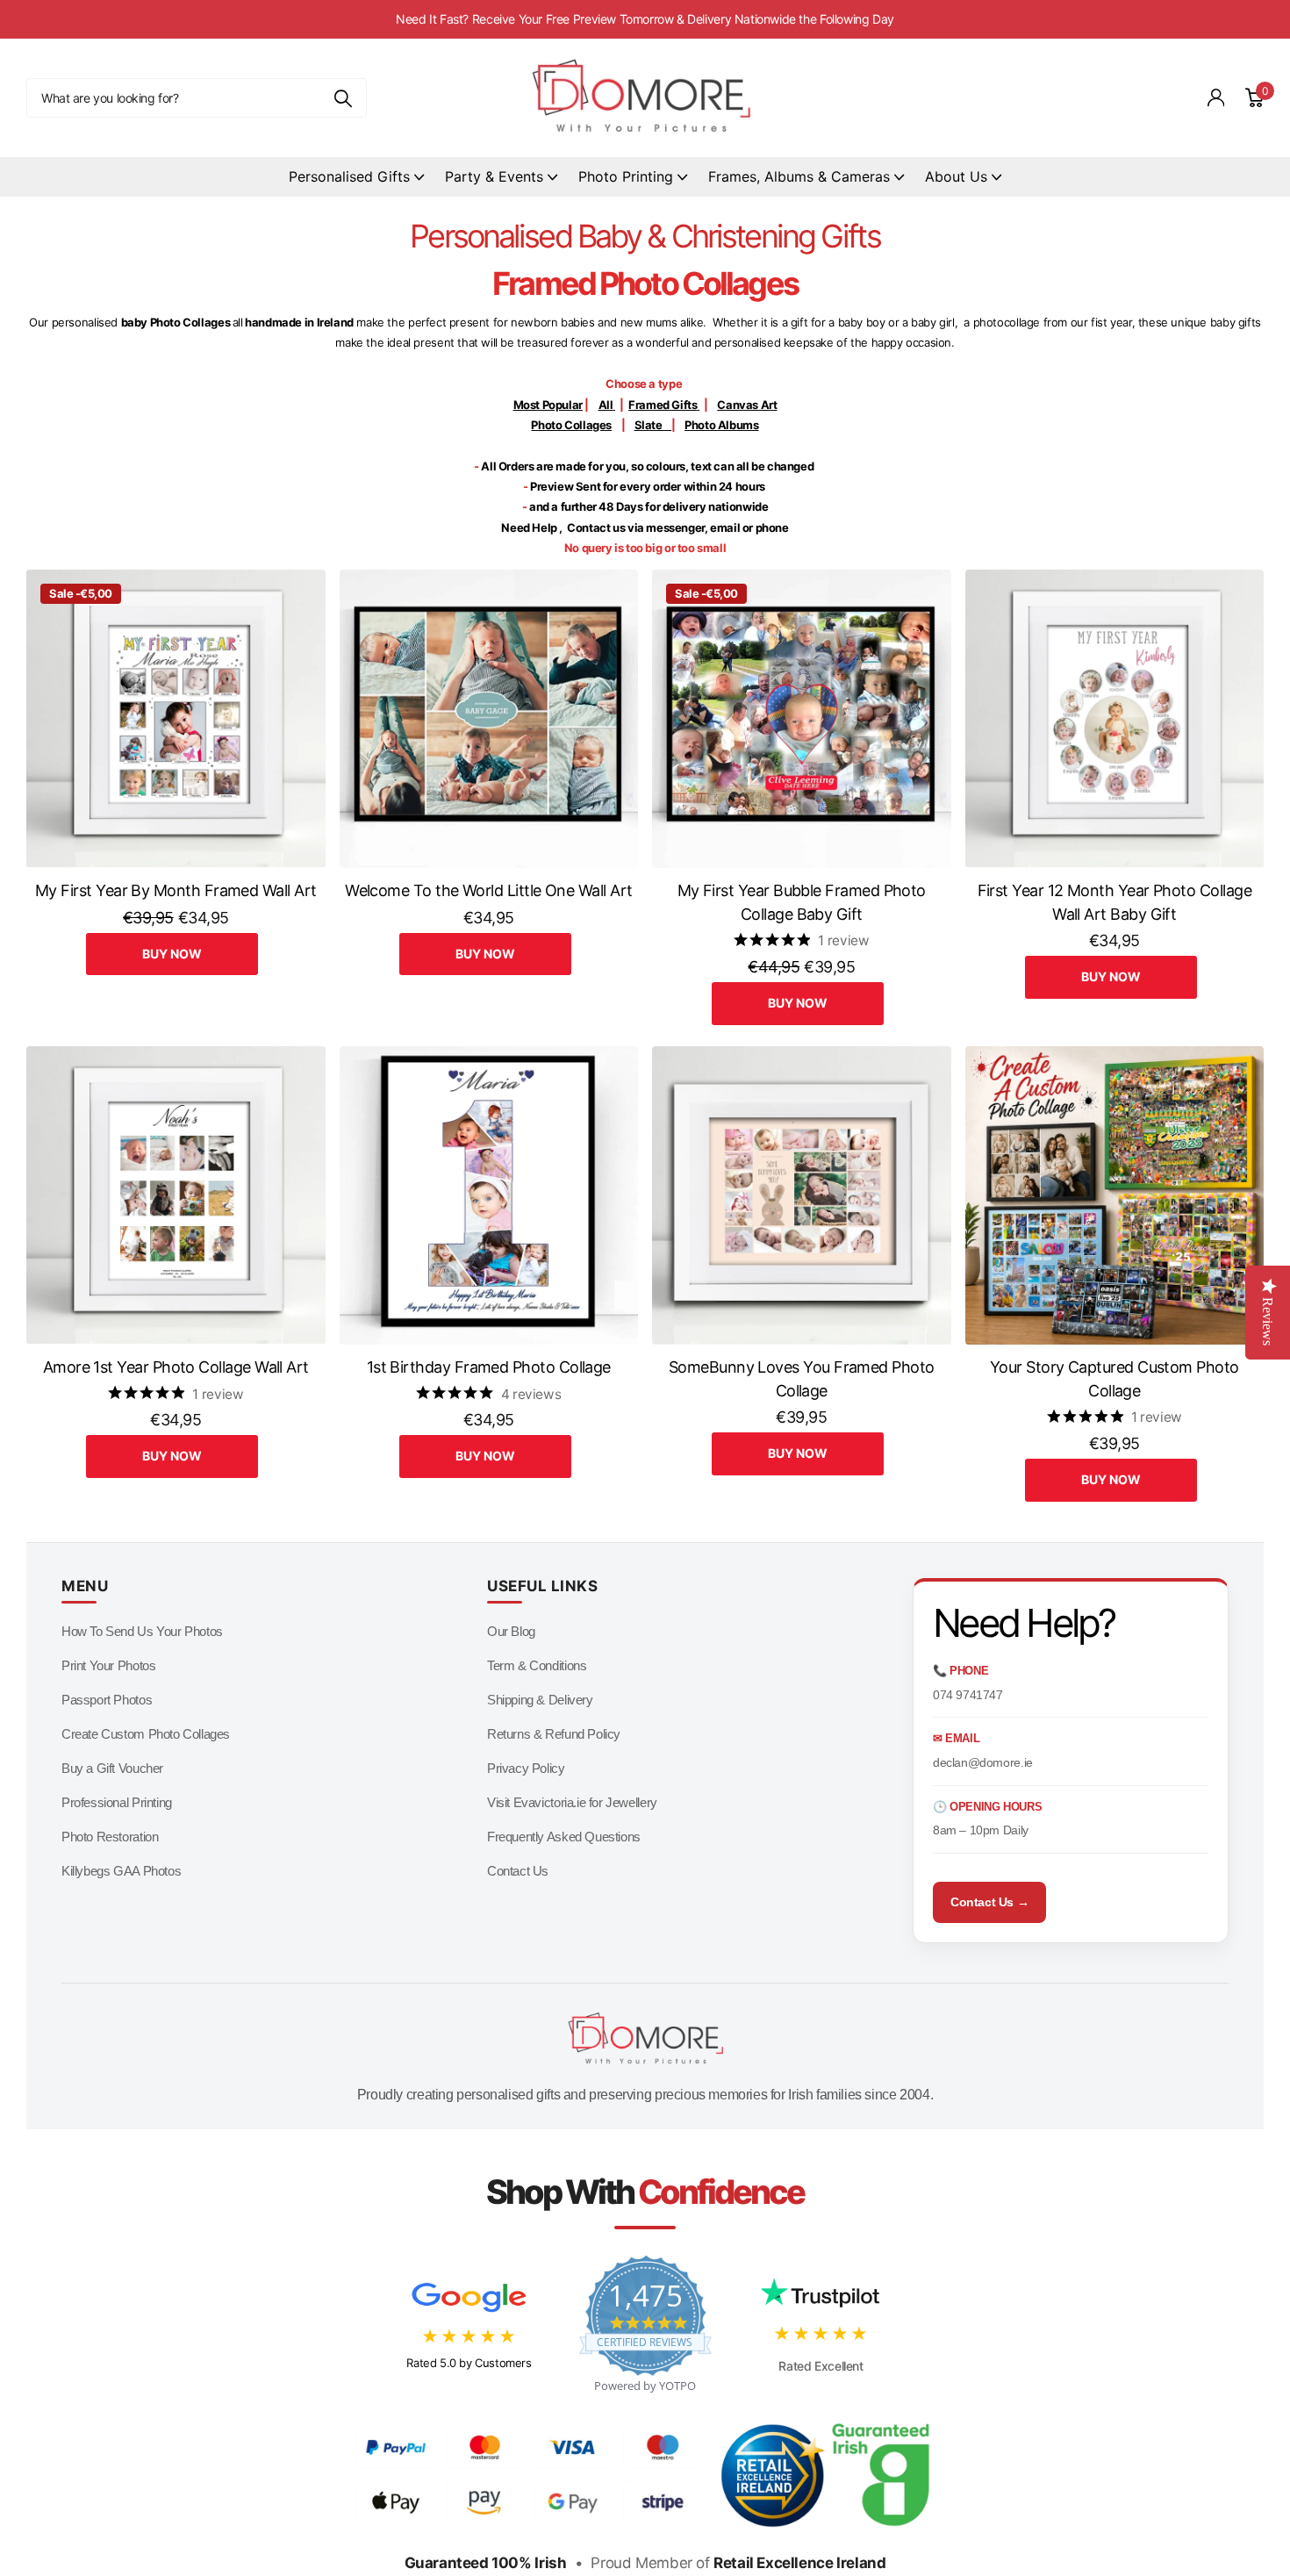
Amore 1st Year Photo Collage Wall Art (176, 1367)
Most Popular (548, 405)
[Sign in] (1216, 98)
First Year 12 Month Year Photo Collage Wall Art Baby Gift (1114, 902)
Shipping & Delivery (540, 1700)
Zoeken (343, 98)
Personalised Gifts (349, 176)
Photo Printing (626, 176)
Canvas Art (747, 405)
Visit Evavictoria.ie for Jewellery (572, 1802)
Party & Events (494, 176)
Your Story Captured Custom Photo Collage (1114, 1379)
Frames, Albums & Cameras (799, 176)
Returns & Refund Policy (554, 1734)
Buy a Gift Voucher (112, 1768)
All (606, 405)
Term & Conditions (537, 1665)
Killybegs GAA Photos (121, 1871)
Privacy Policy (526, 1768)
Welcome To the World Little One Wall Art (488, 890)
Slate (655, 425)
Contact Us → (989, 1902)
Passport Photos (107, 1700)
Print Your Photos (108, 1665)
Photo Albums (721, 425)
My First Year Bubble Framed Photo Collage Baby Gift (802, 902)
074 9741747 (968, 1695)
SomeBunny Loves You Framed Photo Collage (802, 1379)
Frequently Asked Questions (564, 1837)
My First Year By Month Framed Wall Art (176, 890)
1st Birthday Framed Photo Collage (489, 1367)
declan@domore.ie (983, 1762)
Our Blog (511, 1631)
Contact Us (518, 1871)
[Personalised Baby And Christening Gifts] (614, 405)
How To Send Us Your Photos (142, 1631)
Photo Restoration (110, 1837)
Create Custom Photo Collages (146, 1734)
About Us (956, 176)
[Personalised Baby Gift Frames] (698, 405)
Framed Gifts (663, 405)
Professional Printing (117, 1802)
